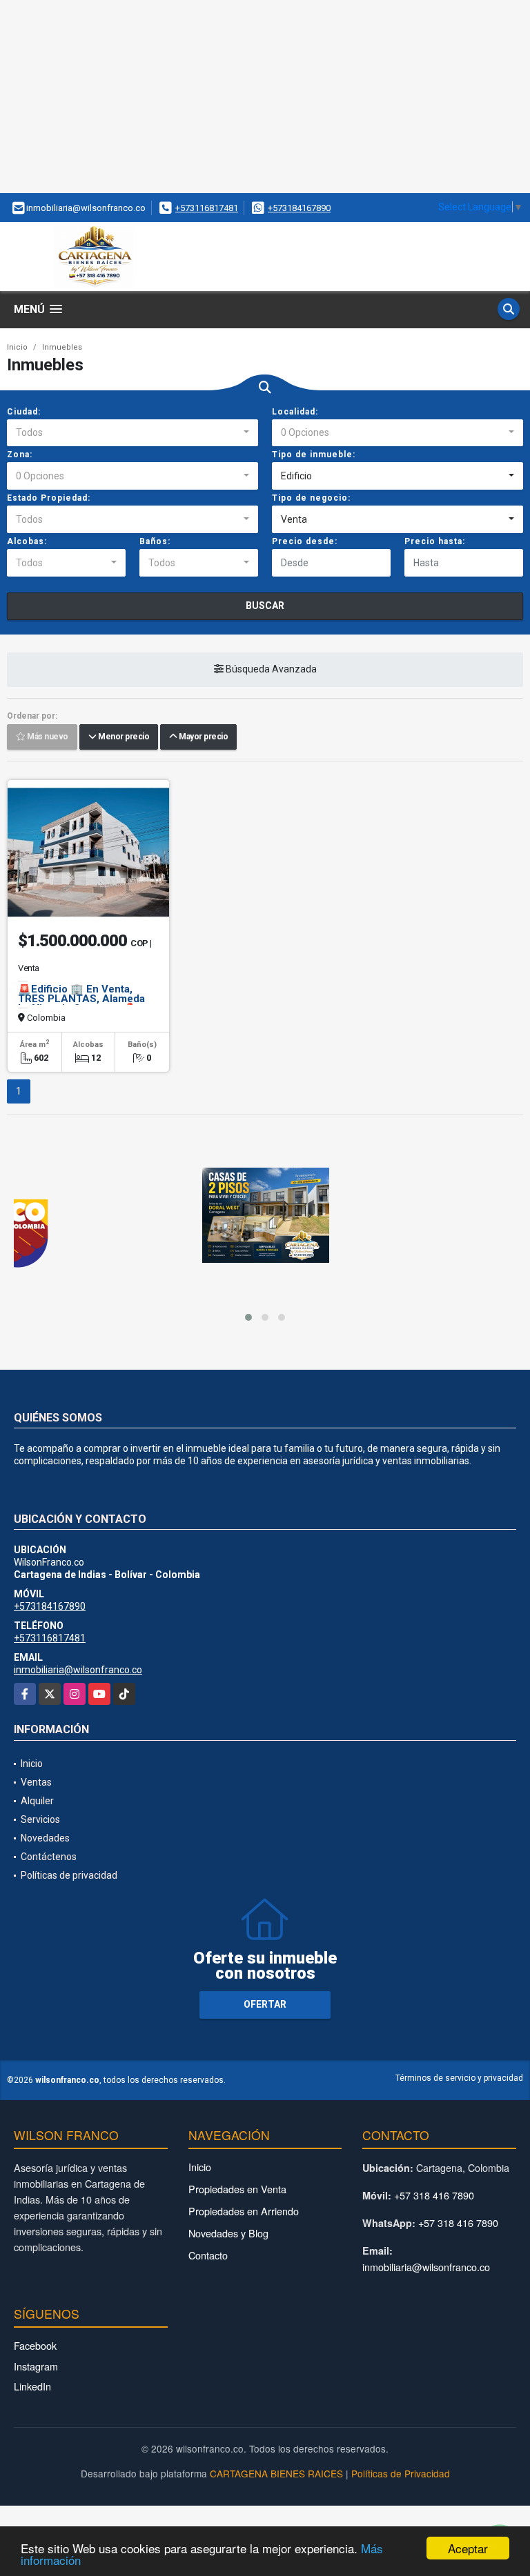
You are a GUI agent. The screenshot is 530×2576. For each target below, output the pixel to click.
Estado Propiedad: (49, 498)
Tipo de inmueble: (314, 455)
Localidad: (295, 412)
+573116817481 (207, 208)
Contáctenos (49, 1857)
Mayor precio (202, 737)
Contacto (208, 2255)
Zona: (20, 455)
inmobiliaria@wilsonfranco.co (78, 1670)
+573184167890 (299, 208)
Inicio (17, 347)
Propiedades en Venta (237, 2189)
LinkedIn (32, 2386)
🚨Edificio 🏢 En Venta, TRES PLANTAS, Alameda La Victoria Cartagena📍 (81, 999)
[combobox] (132, 433)
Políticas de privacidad (69, 1875)
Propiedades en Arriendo (244, 2211)
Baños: (155, 541)
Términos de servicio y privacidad (459, 2078)
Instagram (36, 2366)
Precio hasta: (435, 541)
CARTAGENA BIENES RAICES (276, 2473)
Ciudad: (24, 412)
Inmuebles (62, 347)
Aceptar (468, 2548)
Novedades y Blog (228, 2233)
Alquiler (37, 1801)
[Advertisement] (265, 97)
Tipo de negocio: (311, 498)
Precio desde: (305, 541)
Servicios (40, 1819)
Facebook (35, 2345)
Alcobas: (27, 541)
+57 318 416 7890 (434, 2195)
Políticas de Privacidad (401, 2473)
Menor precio (122, 737)
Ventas (36, 1782)
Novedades (45, 1838)
